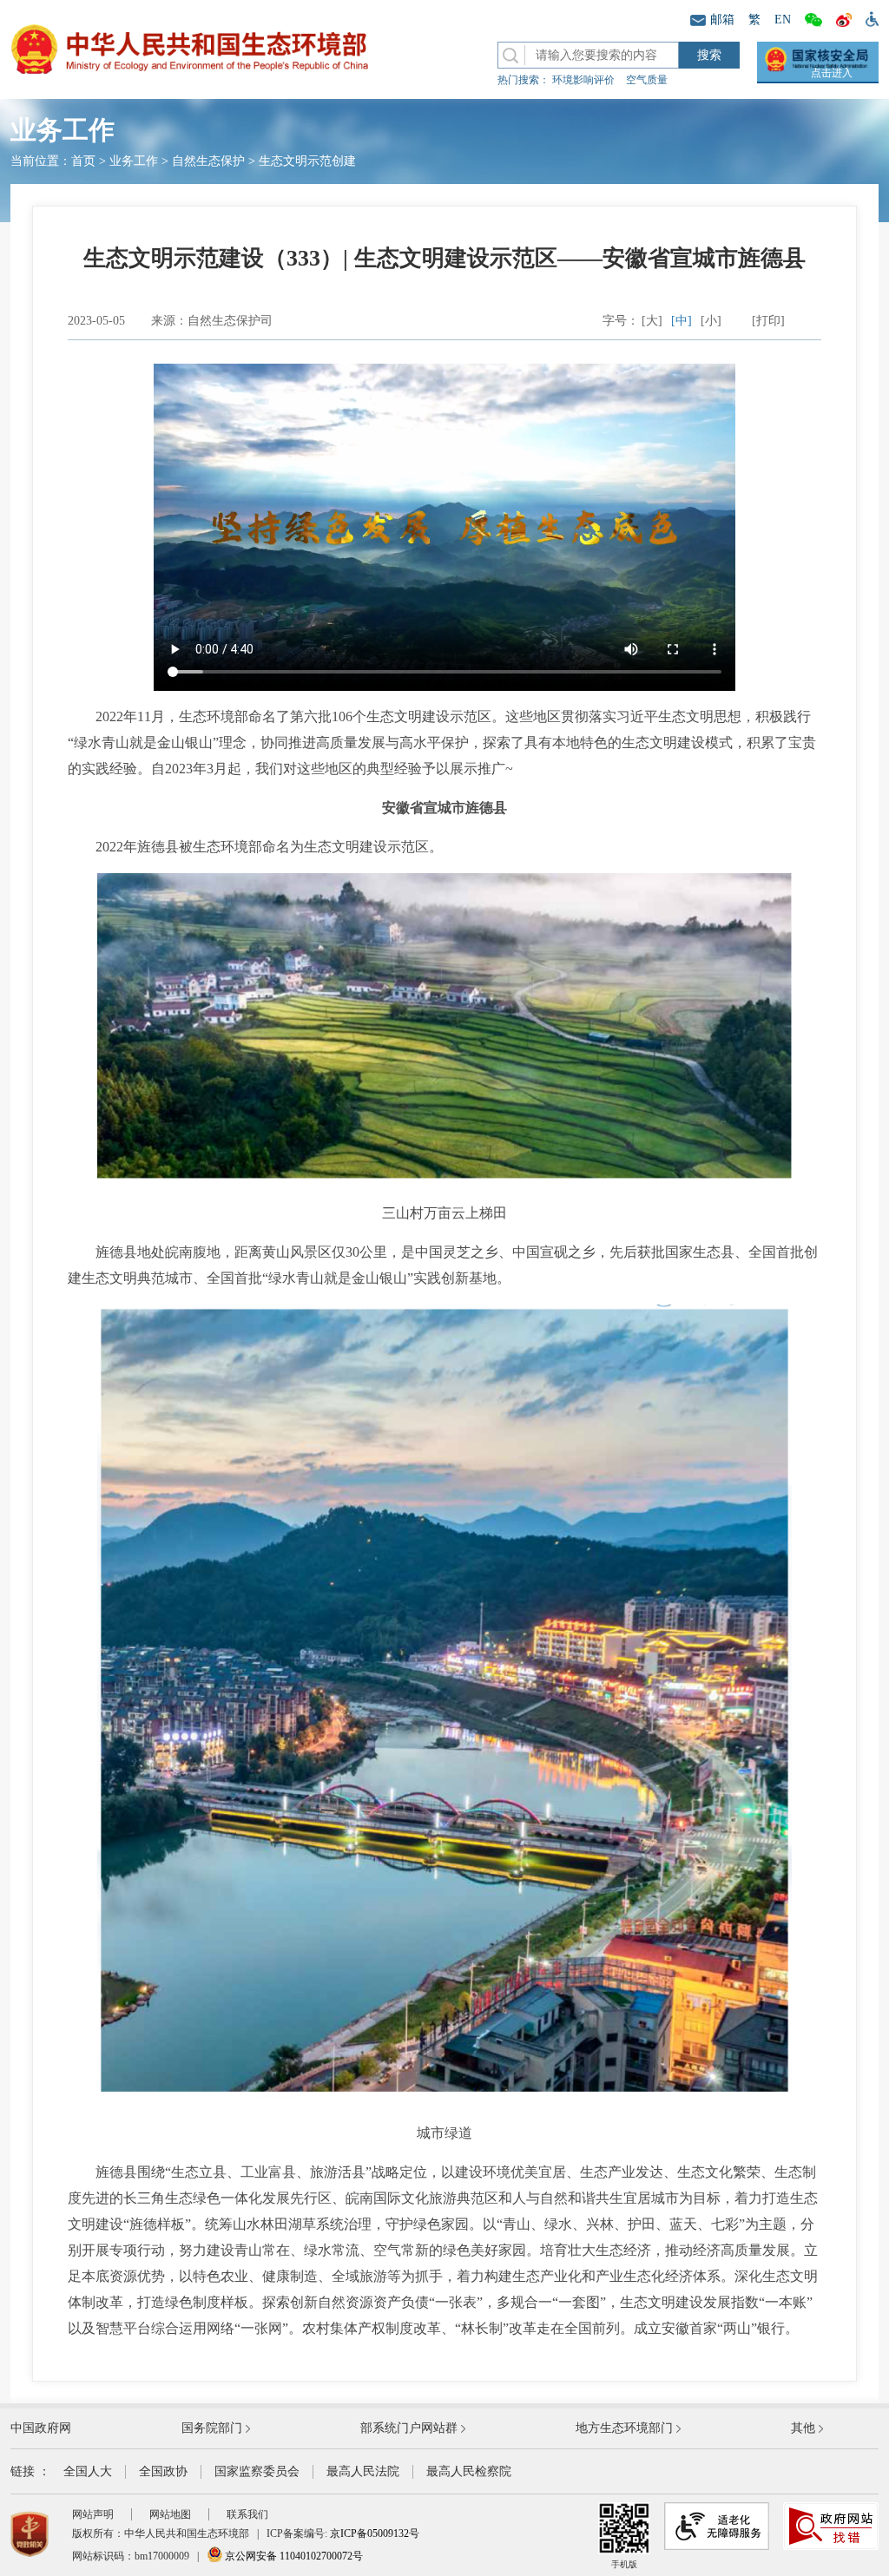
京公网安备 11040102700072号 (293, 2556)
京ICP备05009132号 (375, 2533)
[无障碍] (869, 18)
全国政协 (163, 2471)
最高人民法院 (363, 2471)
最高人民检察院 (469, 2471)
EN (783, 20)
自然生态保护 (208, 161)
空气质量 (647, 80)
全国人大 (88, 2471)
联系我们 (247, 2514)
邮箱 (722, 20)
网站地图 (170, 2514)
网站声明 (93, 2514)
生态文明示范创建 (307, 161)
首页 (83, 161)
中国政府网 (41, 2428)
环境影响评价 (583, 80)
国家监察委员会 (257, 2471)
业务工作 (134, 161)
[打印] (768, 321)
